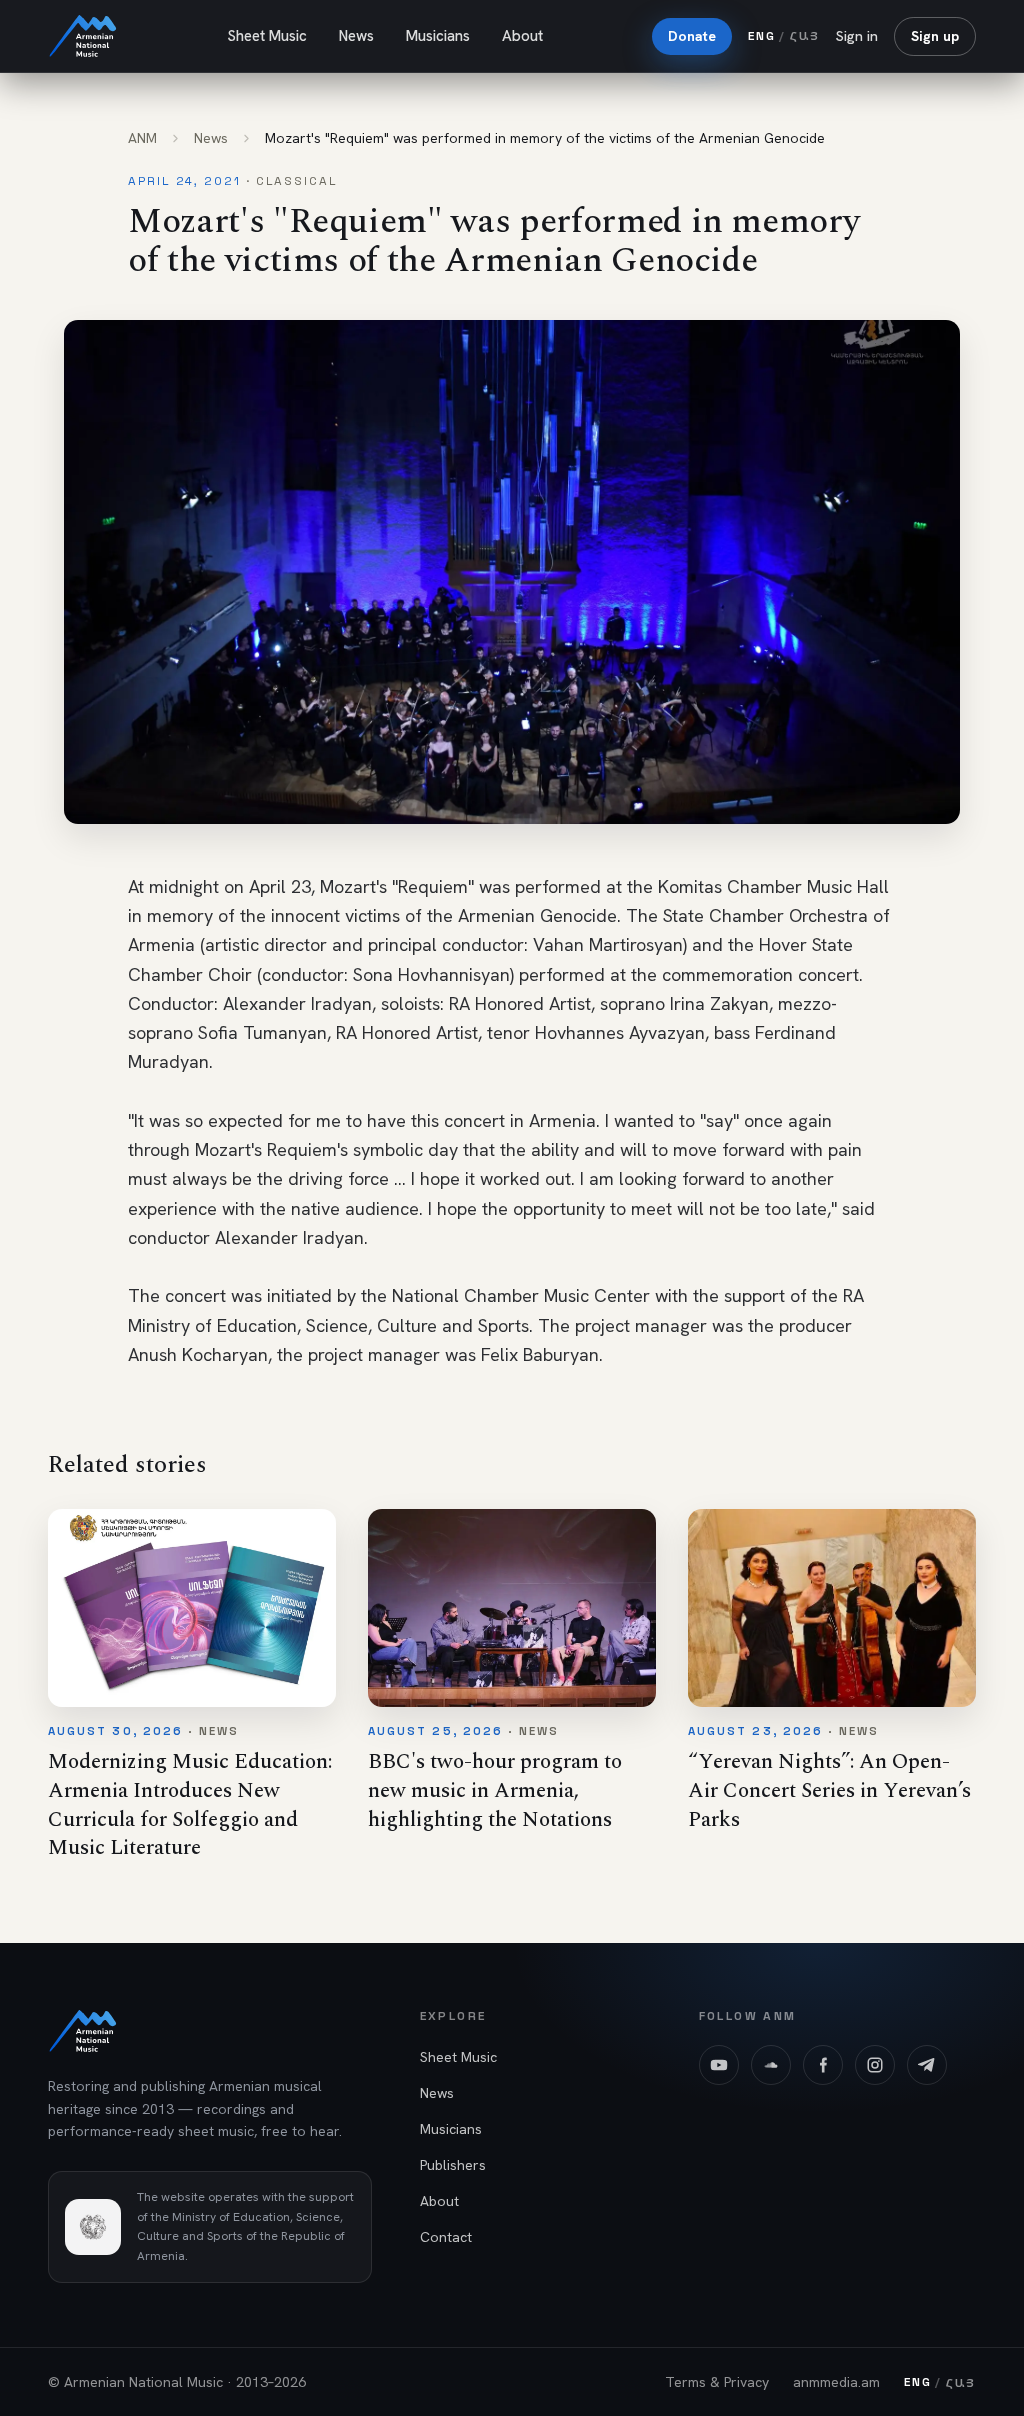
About (522, 36)
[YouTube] (719, 2065)
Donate (692, 36)
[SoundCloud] (771, 2065)
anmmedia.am (836, 2382)
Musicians (438, 36)
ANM (142, 138)
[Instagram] (875, 2065)
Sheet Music (267, 36)
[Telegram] (927, 2065)
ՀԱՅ (805, 35)
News (356, 36)
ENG (761, 36)
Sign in (857, 36)
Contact (446, 2237)
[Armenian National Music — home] (83, 36)
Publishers (453, 2165)
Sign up (935, 36)
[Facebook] (823, 2065)
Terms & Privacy (717, 2382)
